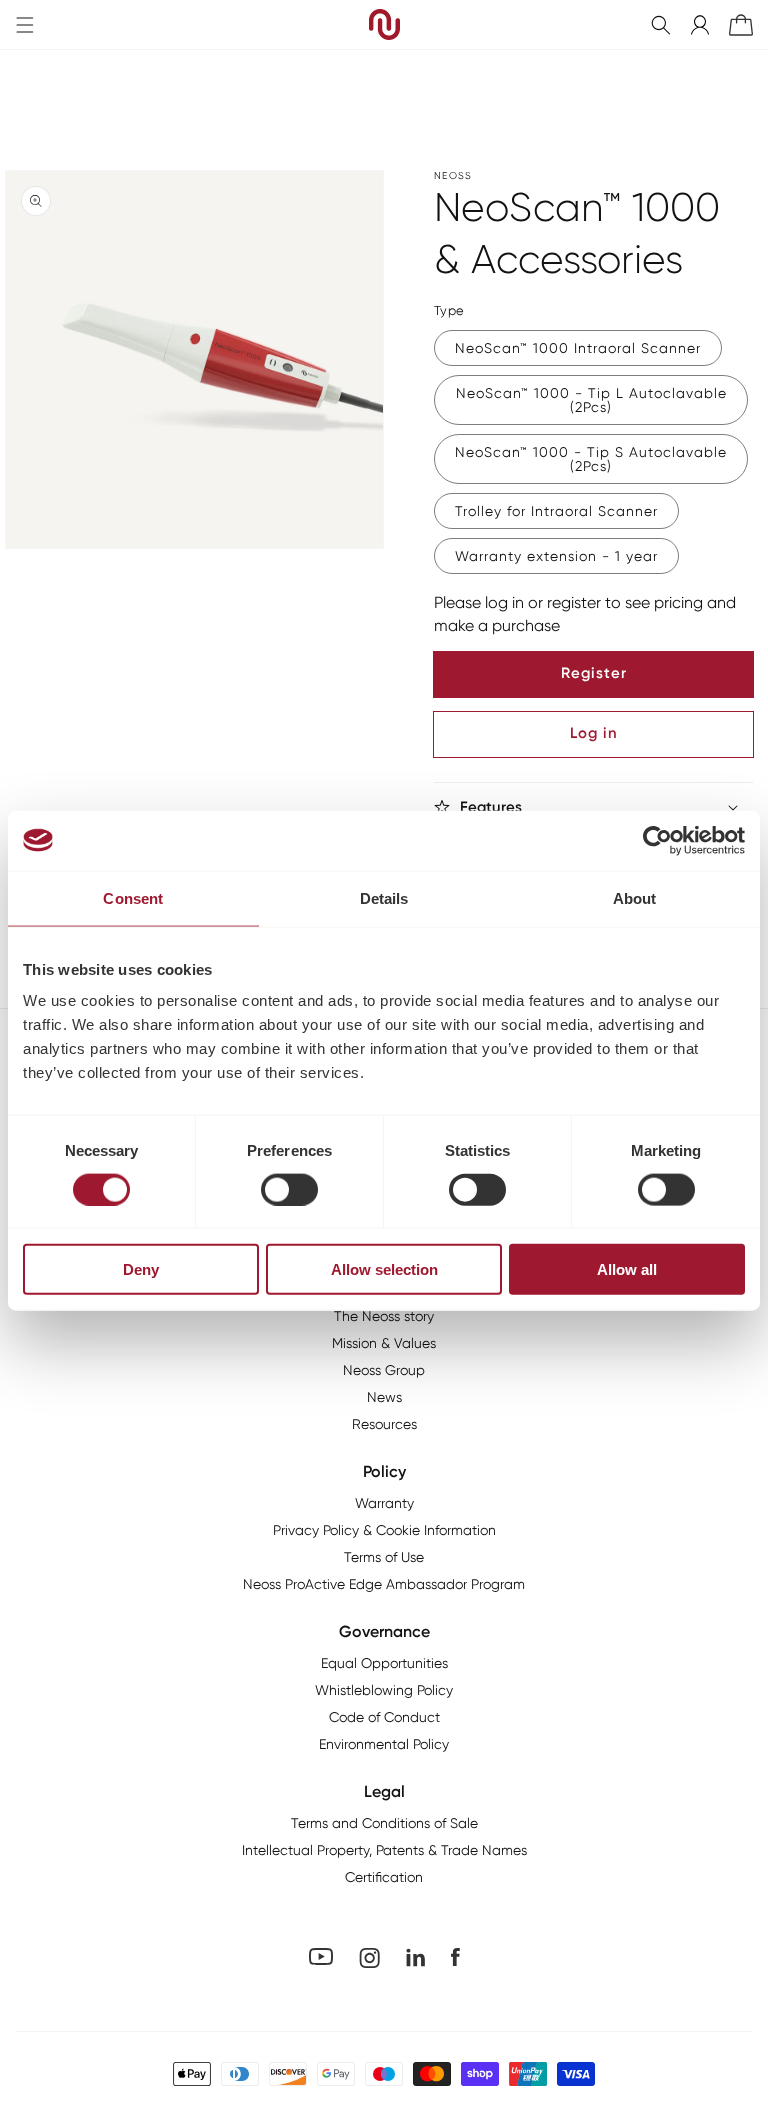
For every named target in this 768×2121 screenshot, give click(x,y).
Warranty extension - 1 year (556, 556)
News (384, 1397)
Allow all (627, 1269)
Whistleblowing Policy (384, 1690)
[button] (661, 25)
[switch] (289, 1189)
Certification (384, 1877)
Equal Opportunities (384, 1663)
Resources (384, 1424)
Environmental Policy (384, 1744)
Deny (141, 1269)
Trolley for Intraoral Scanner (556, 511)
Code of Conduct (384, 1717)
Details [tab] (384, 897)
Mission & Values (384, 1343)
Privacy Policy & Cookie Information (384, 1530)
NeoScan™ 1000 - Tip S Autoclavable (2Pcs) (591, 459)
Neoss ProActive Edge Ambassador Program (384, 1584)
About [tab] (635, 897)
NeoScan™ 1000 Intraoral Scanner (578, 348)
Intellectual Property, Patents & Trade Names (384, 1850)
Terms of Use (384, 1557)
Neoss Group (384, 1370)
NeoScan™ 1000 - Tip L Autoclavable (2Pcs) (591, 400)
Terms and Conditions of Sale (384, 1823)
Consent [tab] (133, 897)
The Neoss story (384, 1316)
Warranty (384, 1503)
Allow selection (384, 1269)
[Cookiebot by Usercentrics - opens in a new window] (657, 840)
